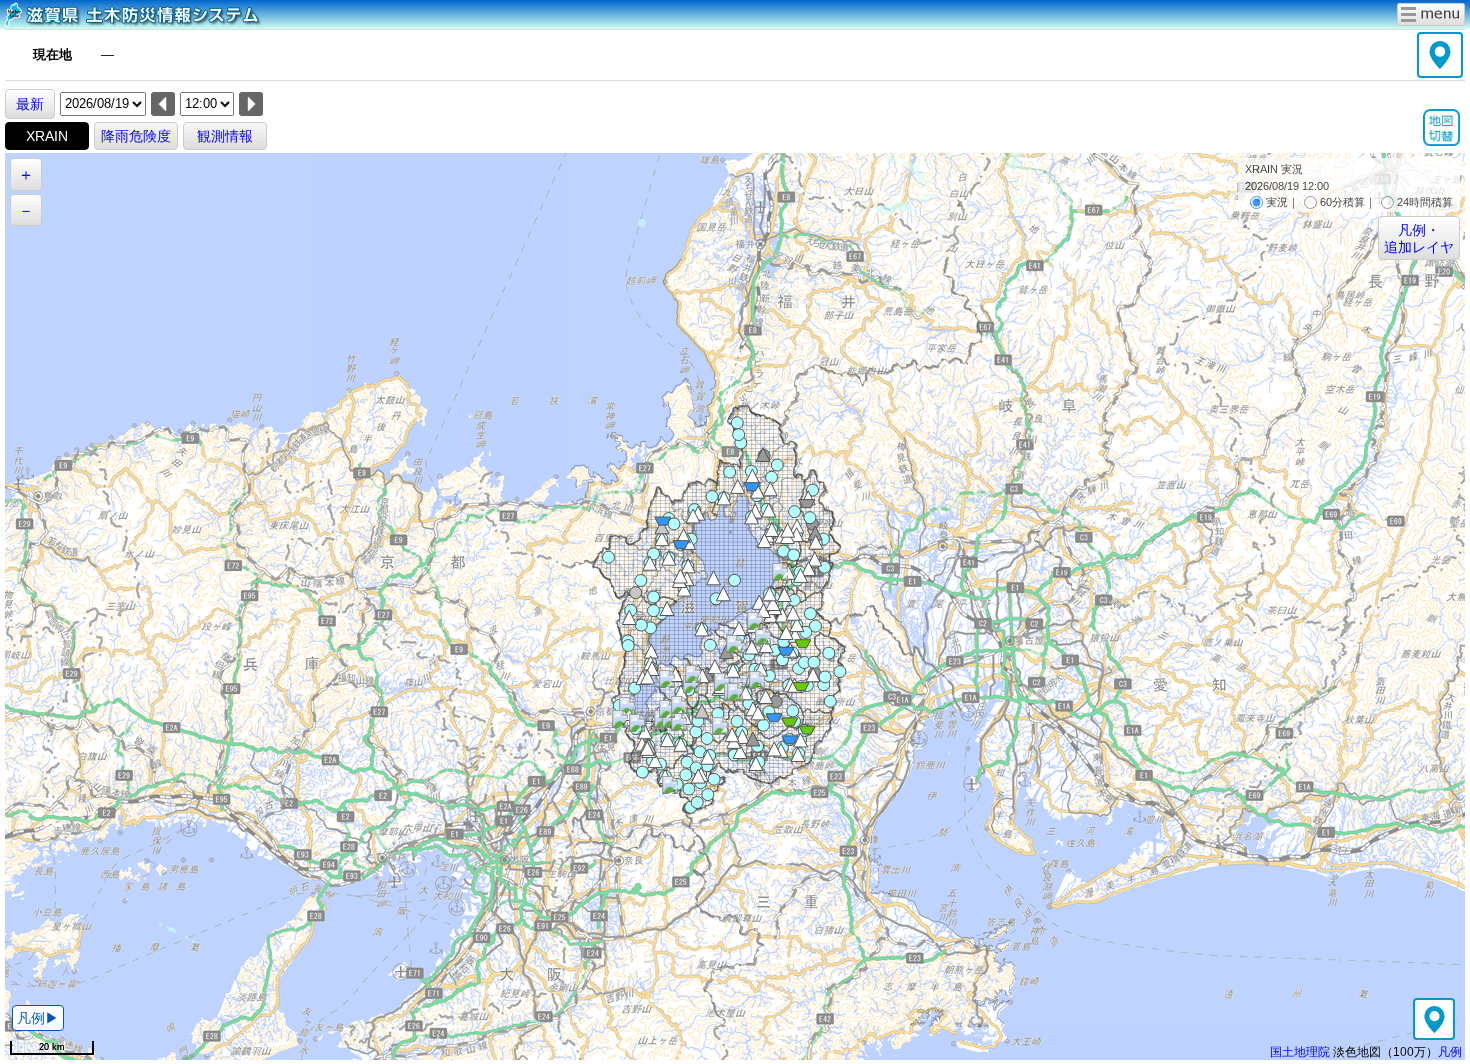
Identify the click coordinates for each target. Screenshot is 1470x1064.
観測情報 (225, 136)
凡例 (1450, 1051)
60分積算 (1342, 202)
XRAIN (47, 136)
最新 (30, 104)
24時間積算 (1425, 202)
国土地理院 (1300, 1051)
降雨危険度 (136, 136)
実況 (1277, 202)
